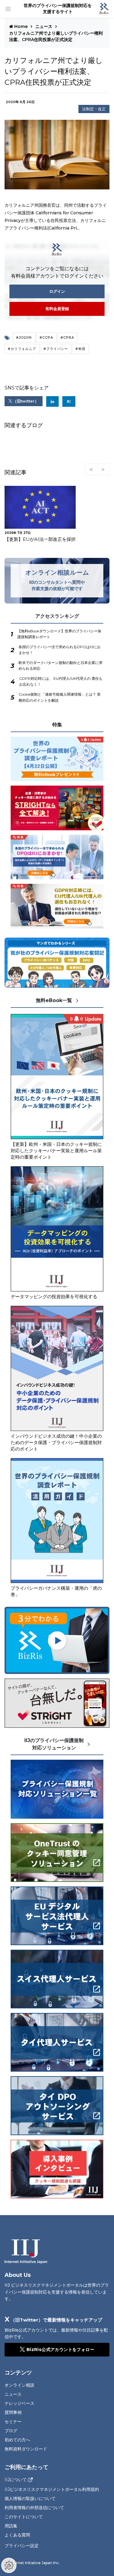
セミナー (13, 2422)
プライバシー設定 (22, 2546)
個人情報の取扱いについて (30, 2498)
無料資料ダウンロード (26, 2449)
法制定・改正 (94, 109)
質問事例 (13, 2412)
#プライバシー (56, 349)
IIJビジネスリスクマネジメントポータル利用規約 (52, 2489)
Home (21, 26)
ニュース (44, 26)
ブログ (11, 2431)
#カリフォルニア (22, 349)
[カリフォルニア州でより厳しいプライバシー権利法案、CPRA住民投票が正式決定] (69, 401)
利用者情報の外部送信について (34, 2508)
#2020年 (24, 337)
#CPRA (67, 337)
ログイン (57, 291)
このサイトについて (24, 2517)
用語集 (11, 2526)
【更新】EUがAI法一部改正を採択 (40, 539)
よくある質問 (17, 2535)
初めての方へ (17, 2440)
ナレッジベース (19, 2403)
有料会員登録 (57, 309)
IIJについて (16, 2480)
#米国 (80, 349)
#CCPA (46, 337)
